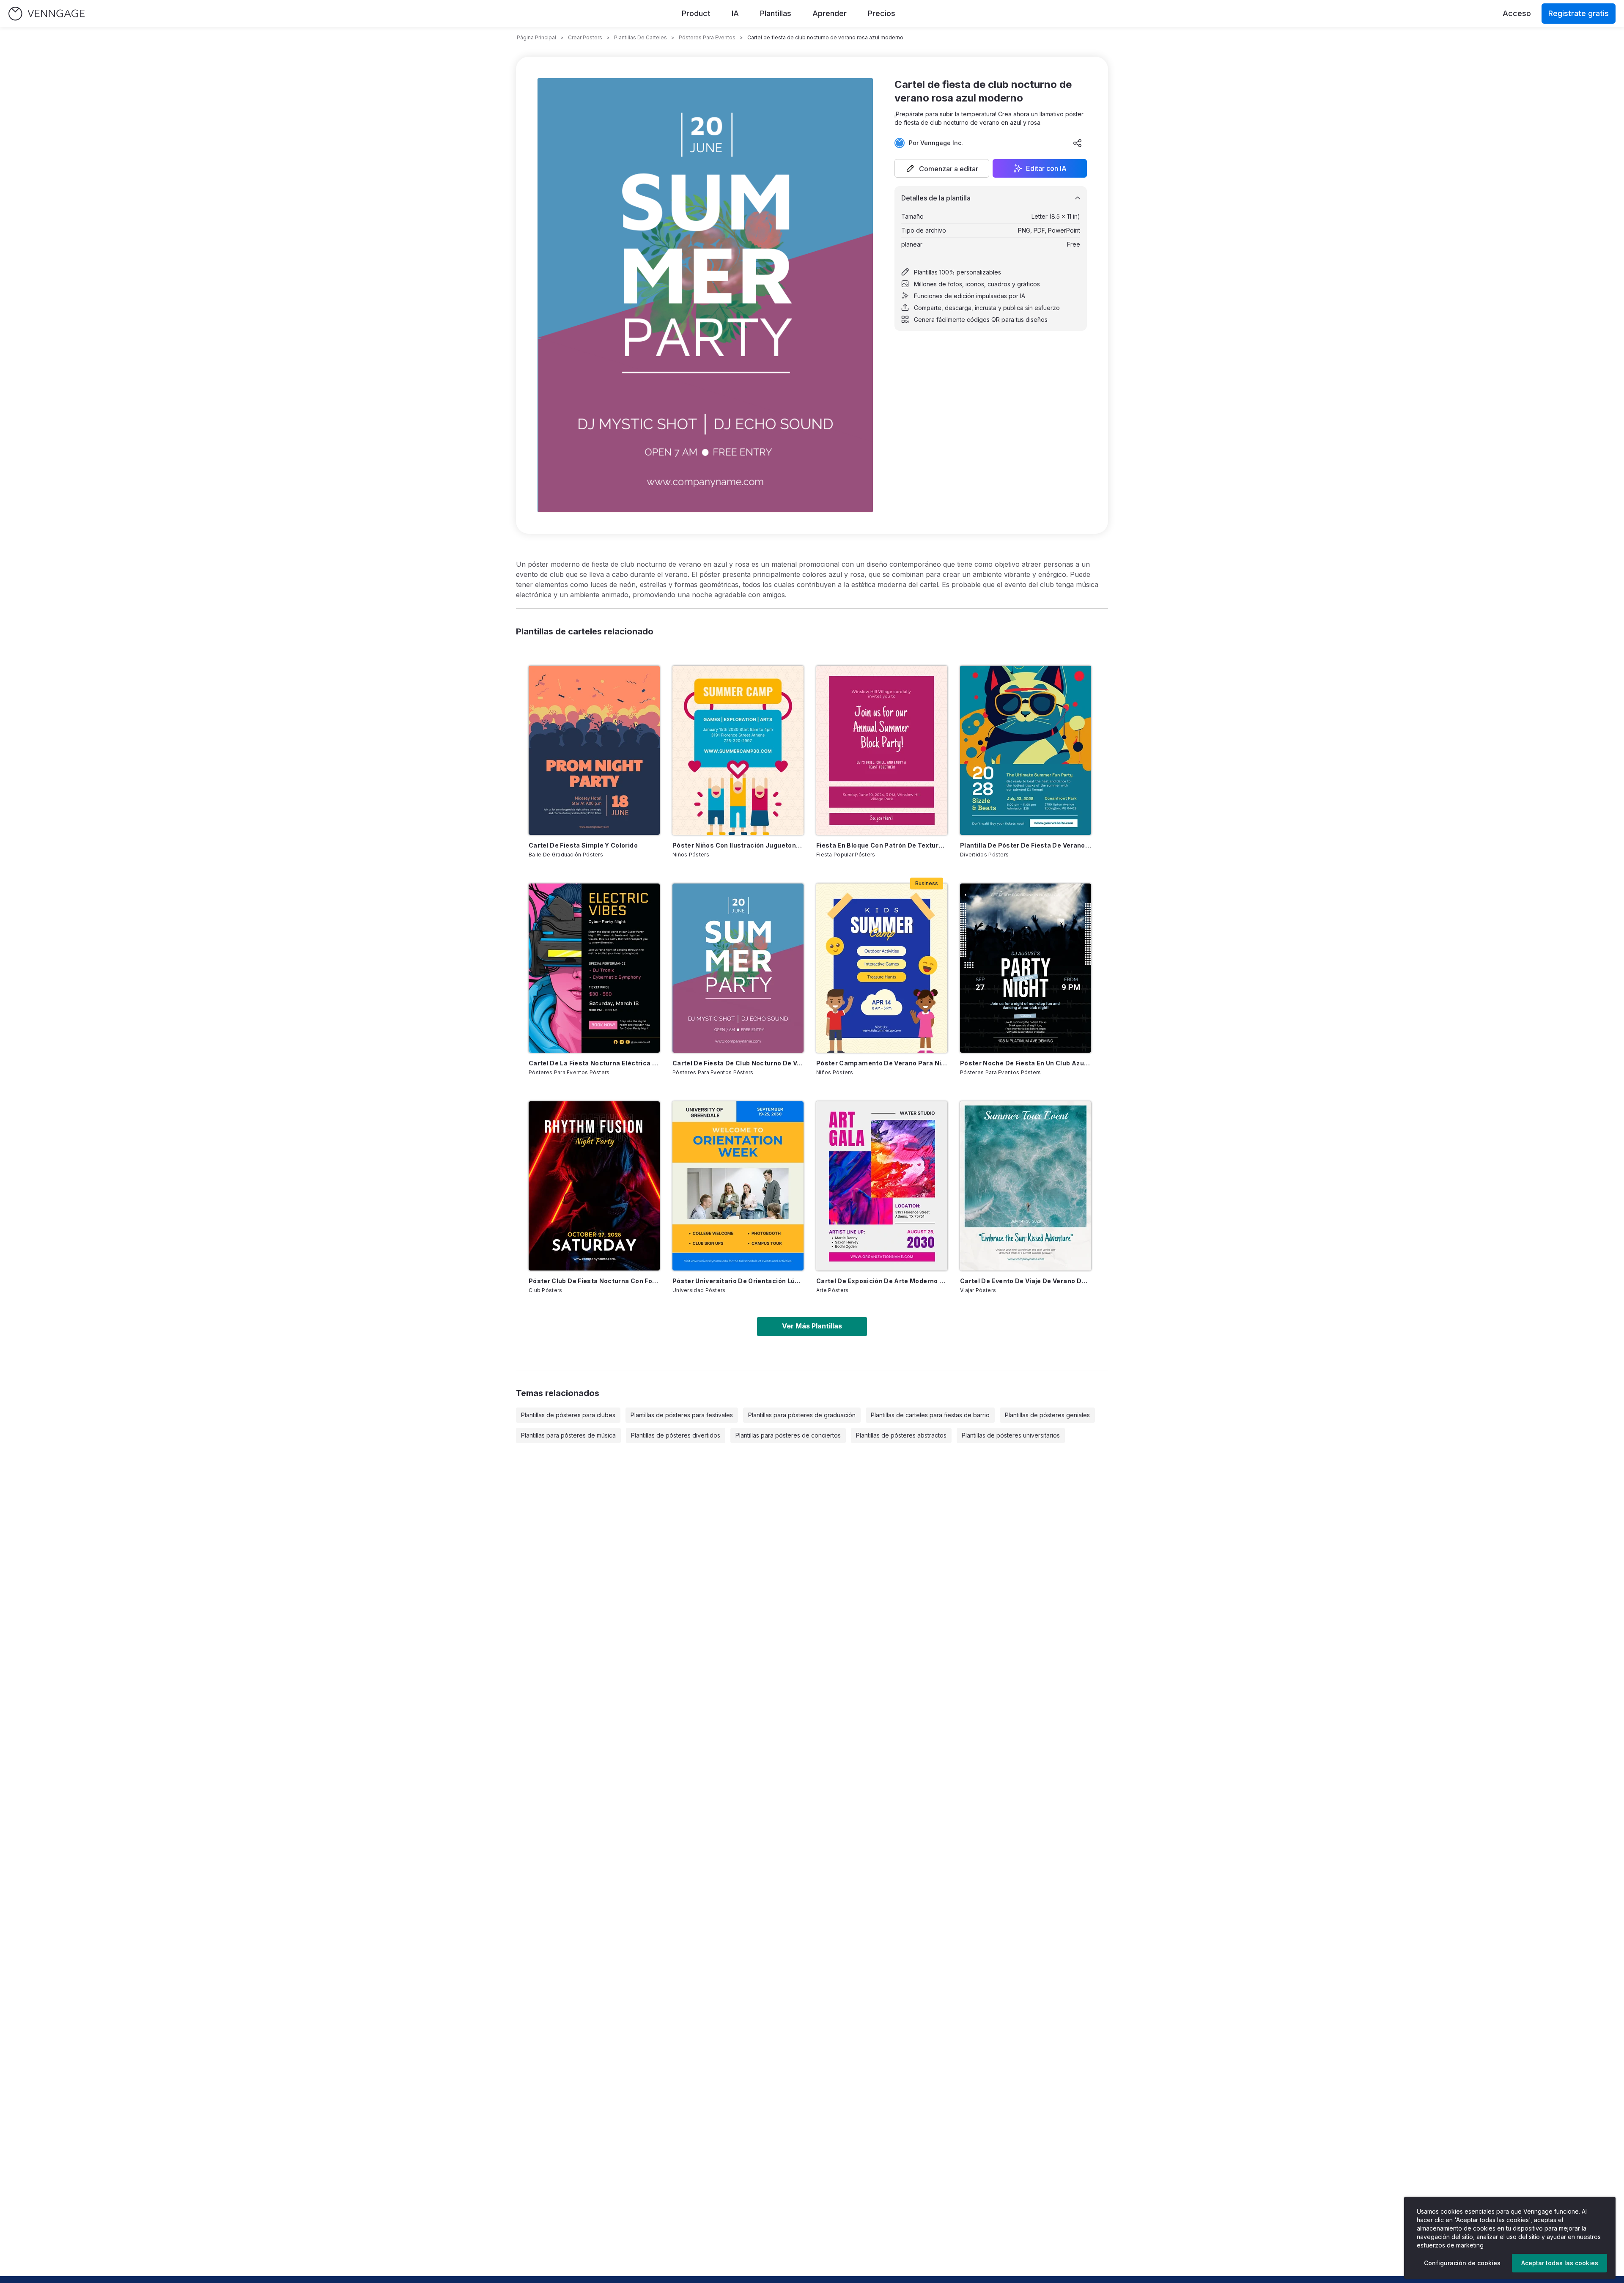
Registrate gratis (1579, 13)
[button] (942, 168)
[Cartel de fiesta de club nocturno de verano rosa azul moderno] (738, 968)
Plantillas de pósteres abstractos (901, 1435)
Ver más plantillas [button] (812, 1326)
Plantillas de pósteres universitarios (1011, 1435)
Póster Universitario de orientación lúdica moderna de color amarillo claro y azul (738, 1281)
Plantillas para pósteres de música (568, 1435)
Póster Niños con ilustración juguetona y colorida (738, 845)
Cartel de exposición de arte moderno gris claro (882, 1281)
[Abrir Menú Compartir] (1078, 143)
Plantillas (776, 13)
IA (735, 13)
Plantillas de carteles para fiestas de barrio (930, 1415)
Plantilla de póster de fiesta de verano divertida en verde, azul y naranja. (1026, 845)
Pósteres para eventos (707, 37)
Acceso (1517, 13)
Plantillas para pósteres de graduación (802, 1415)
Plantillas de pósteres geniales (1047, 1415)
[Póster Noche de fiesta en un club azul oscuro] (1026, 968)
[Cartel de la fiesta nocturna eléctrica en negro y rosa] (594, 968)
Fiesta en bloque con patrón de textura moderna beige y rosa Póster (882, 845)
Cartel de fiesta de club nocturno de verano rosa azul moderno (738, 1063)
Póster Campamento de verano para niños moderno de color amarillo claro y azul (882, 1063)
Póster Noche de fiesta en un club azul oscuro (1026, 1063)
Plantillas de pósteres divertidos (676, 1435)
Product (696, 13)
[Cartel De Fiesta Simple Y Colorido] (594, 750)
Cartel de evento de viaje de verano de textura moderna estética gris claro (1026, 1281)
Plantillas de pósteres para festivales (682, 1415)
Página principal (536, 37)
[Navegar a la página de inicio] (47, 14)
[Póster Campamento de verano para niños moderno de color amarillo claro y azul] (882, 968)
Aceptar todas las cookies (1560, 2263)
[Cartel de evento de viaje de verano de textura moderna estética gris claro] (1026, 1186)
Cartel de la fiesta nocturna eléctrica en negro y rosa (594, 1063)
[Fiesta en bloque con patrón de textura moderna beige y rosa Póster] (882, 750)
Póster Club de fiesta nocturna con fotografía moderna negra (594, 1281)
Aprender (830, 13)
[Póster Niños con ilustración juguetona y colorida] (738, 750)
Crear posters (585, 37)
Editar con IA (1046, 168)
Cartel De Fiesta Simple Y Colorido (583, 845)
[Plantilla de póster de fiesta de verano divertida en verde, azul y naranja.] (1026, 750)
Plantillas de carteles (641, 37)
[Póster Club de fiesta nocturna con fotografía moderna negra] (594, 1186)
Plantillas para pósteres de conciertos (788, 1435)
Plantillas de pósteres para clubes (568, 1415)
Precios (882, 13)
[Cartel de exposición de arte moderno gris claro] (882, 1186)
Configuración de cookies (1462, 2263)
